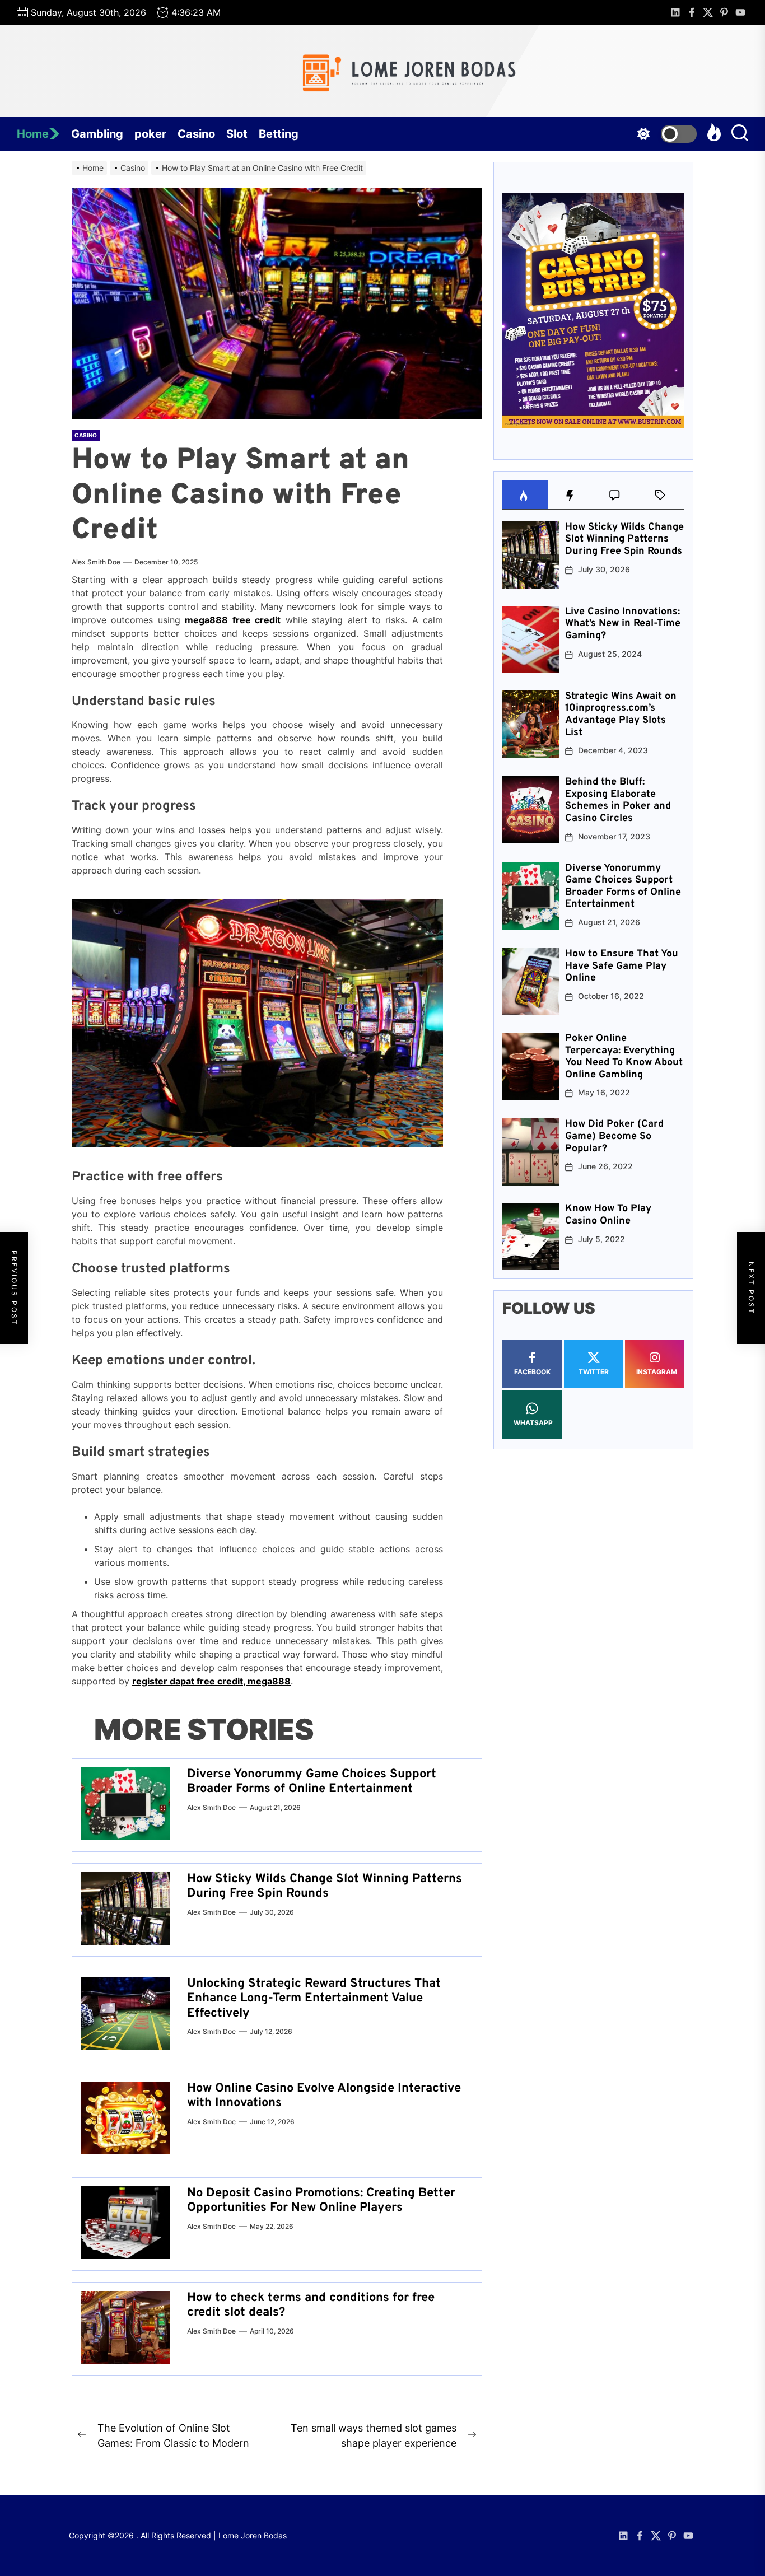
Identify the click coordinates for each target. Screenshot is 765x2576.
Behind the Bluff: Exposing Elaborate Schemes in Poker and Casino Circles (618, 801)
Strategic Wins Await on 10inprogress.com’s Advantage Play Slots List (621, 715)
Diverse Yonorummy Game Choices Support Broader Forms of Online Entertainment (312, 1782)
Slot (237, 134)
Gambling (97, 134)
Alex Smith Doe (96, 562)
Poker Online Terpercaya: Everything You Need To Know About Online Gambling (624, 1057)
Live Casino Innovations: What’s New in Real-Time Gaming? (623, 624)
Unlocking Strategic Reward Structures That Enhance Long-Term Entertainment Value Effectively (314, 1999)
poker (150, 134)
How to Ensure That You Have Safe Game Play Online (622, 966)
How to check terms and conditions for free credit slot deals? (311, 2305)
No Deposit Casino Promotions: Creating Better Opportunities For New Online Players (321, 2201)
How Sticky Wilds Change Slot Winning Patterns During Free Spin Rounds (325, 1886)
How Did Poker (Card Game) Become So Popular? (614, 1137)
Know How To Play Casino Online (608, 1215)
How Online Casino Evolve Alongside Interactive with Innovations (324, 2096)
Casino (196, 134)
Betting (279, 134)
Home (33, 134)
